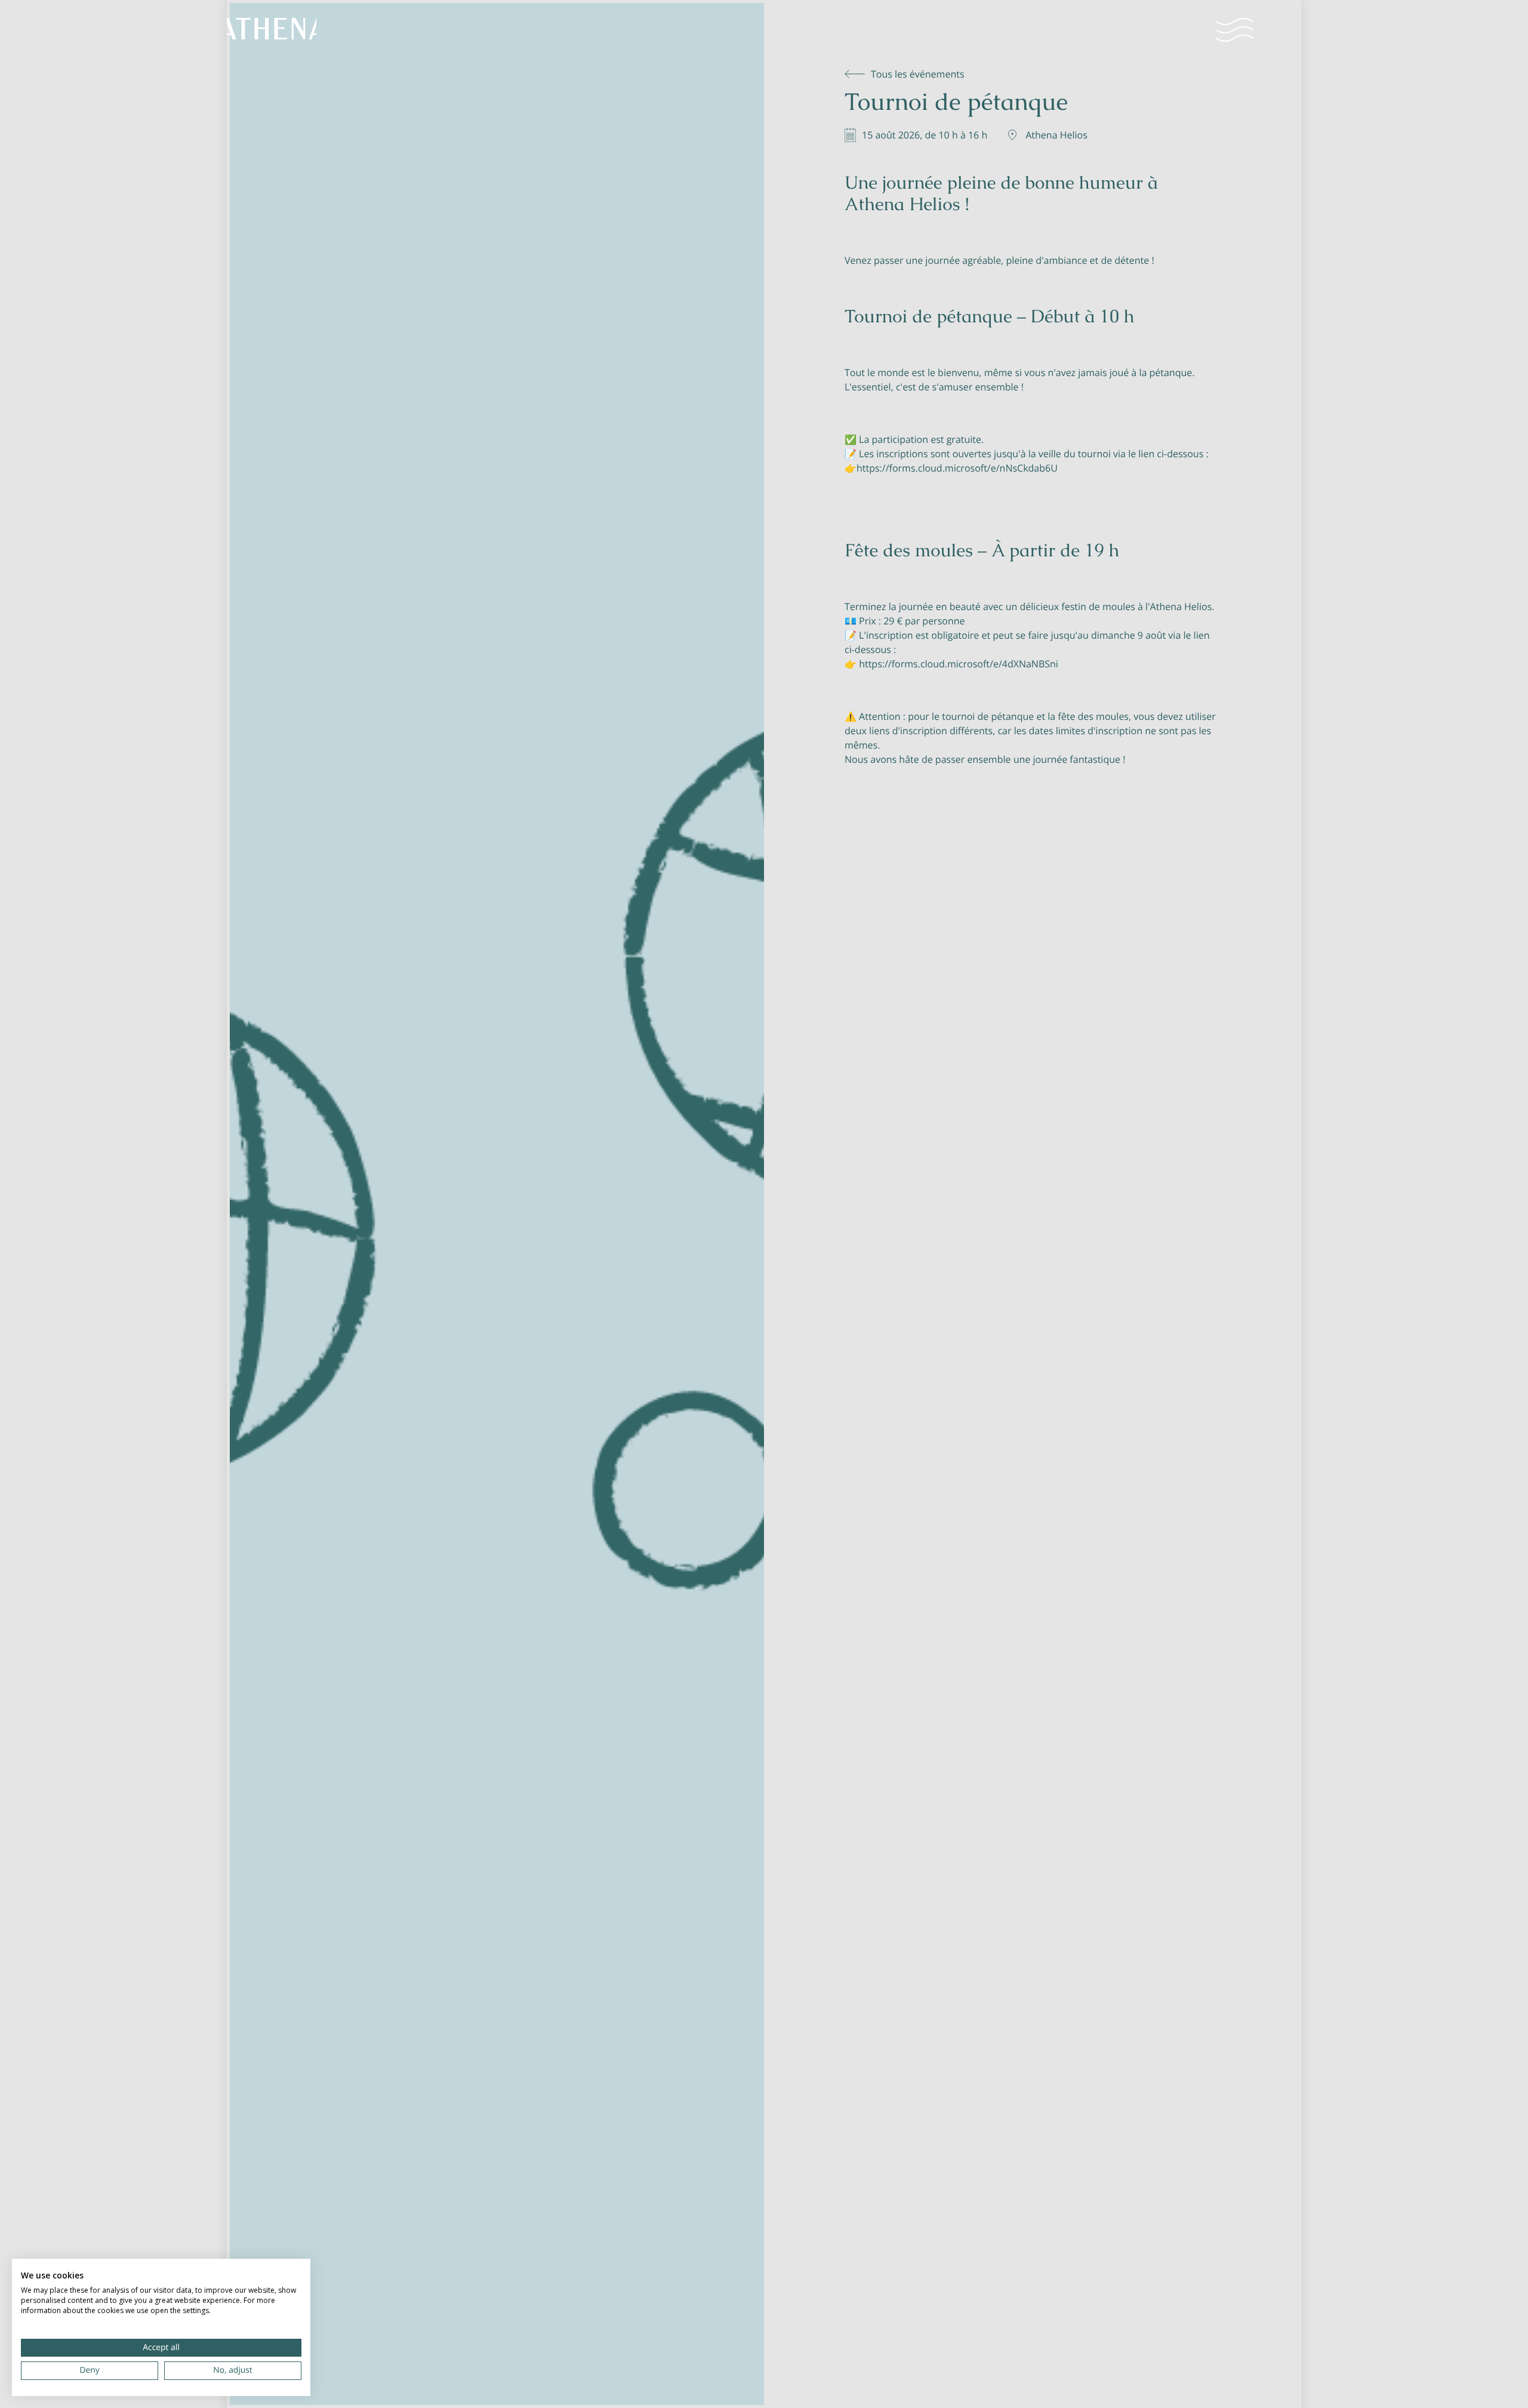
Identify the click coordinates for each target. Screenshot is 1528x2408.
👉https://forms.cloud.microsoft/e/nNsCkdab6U (951, 468)
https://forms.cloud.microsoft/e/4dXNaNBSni (959, 664)
